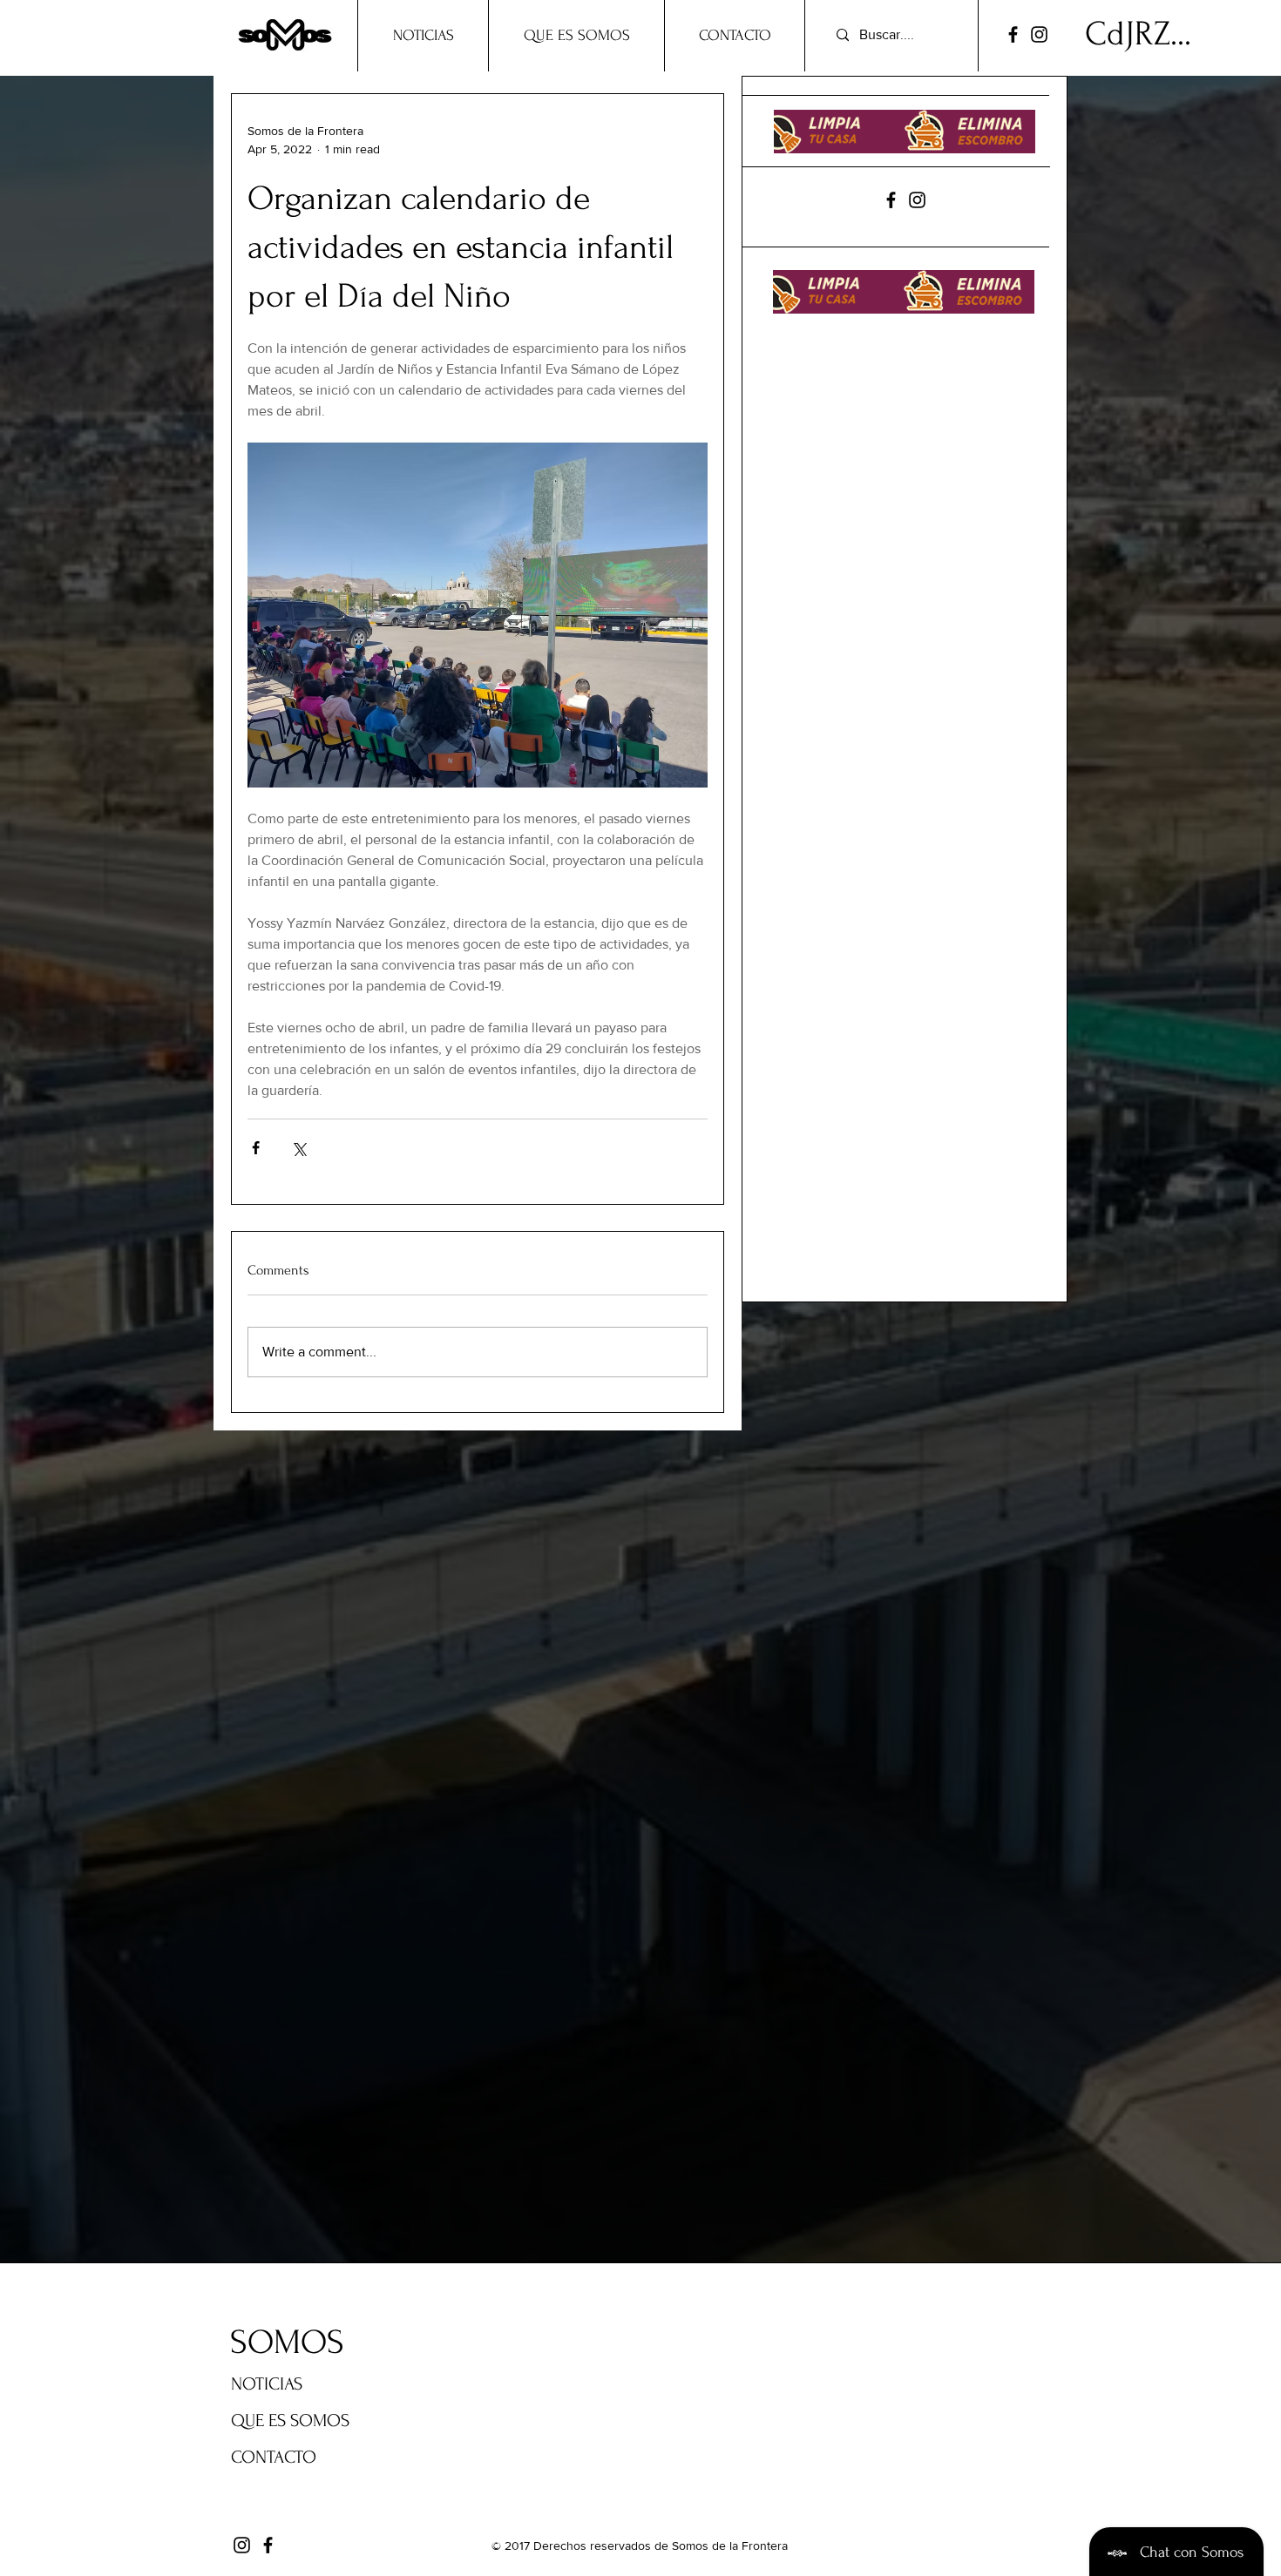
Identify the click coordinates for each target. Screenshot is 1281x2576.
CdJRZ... (1138, 34)
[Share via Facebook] (256, 1148)
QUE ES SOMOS (290, 2420)
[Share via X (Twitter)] (298, 1148)
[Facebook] (1013, 34)
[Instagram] (1039, 34)
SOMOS (287, 2343)
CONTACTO (274, 2457)
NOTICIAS (267, 2384)
